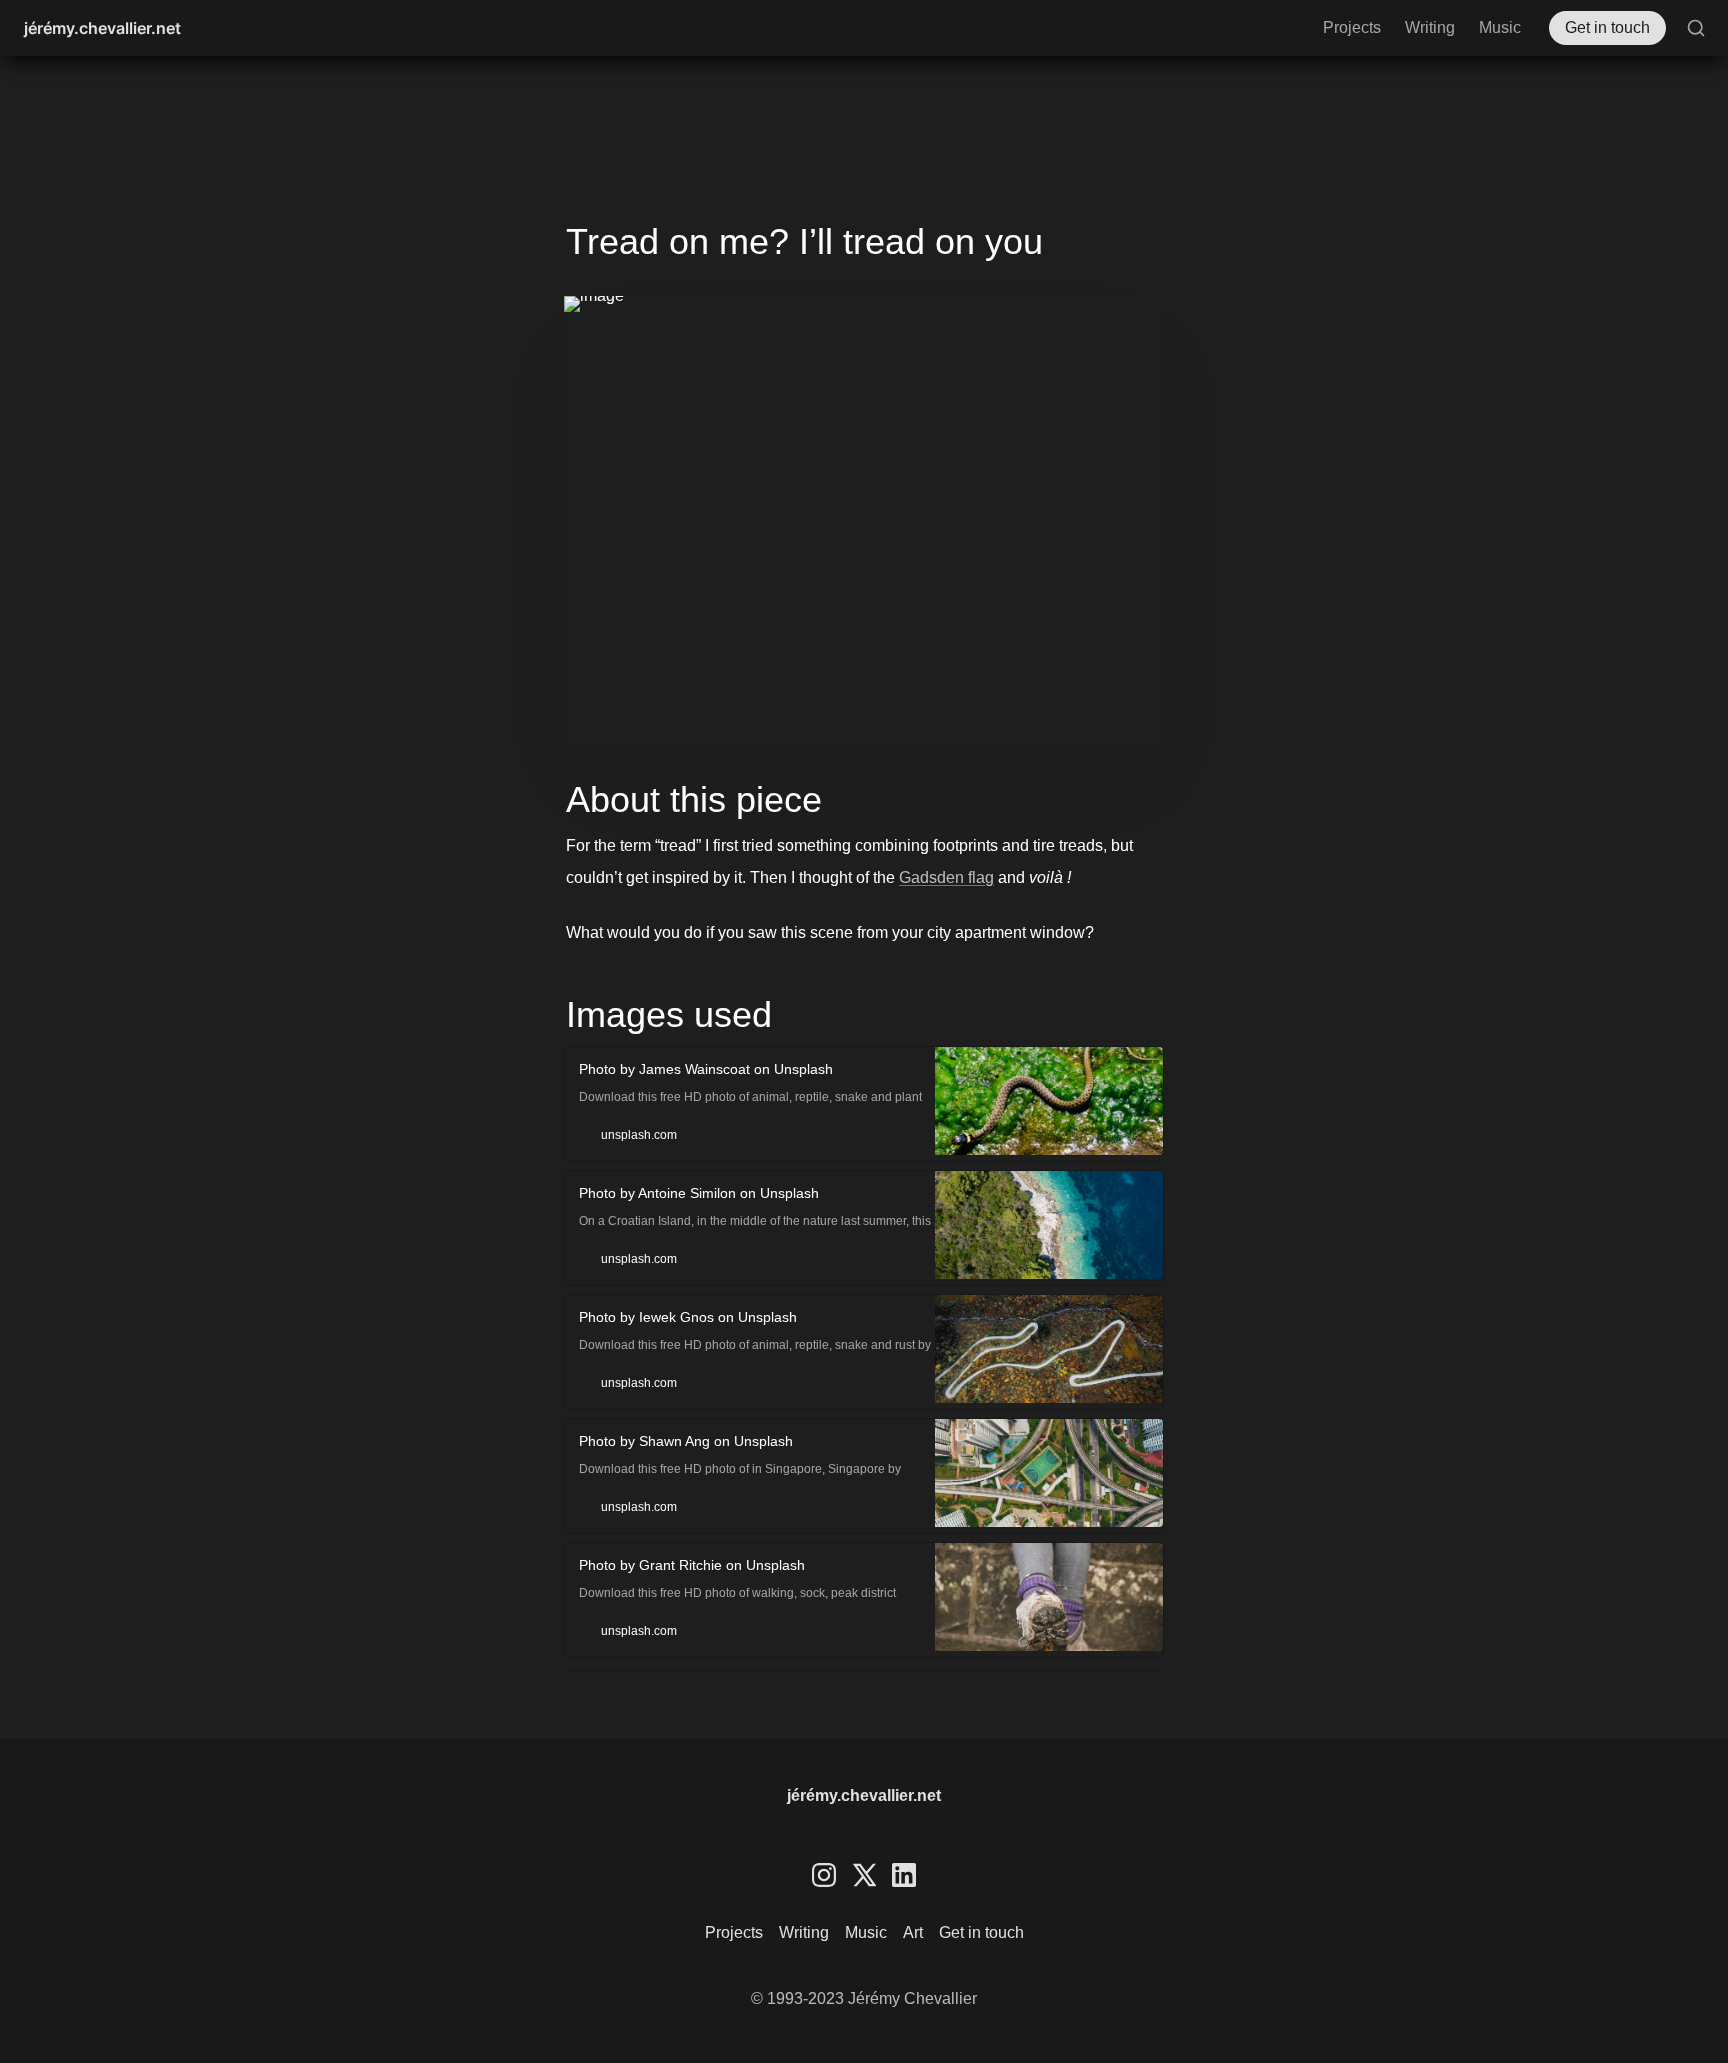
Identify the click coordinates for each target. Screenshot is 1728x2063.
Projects (1352, 27)
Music (1500, 27)
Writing (1430, 27)
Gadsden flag (946, 877)
